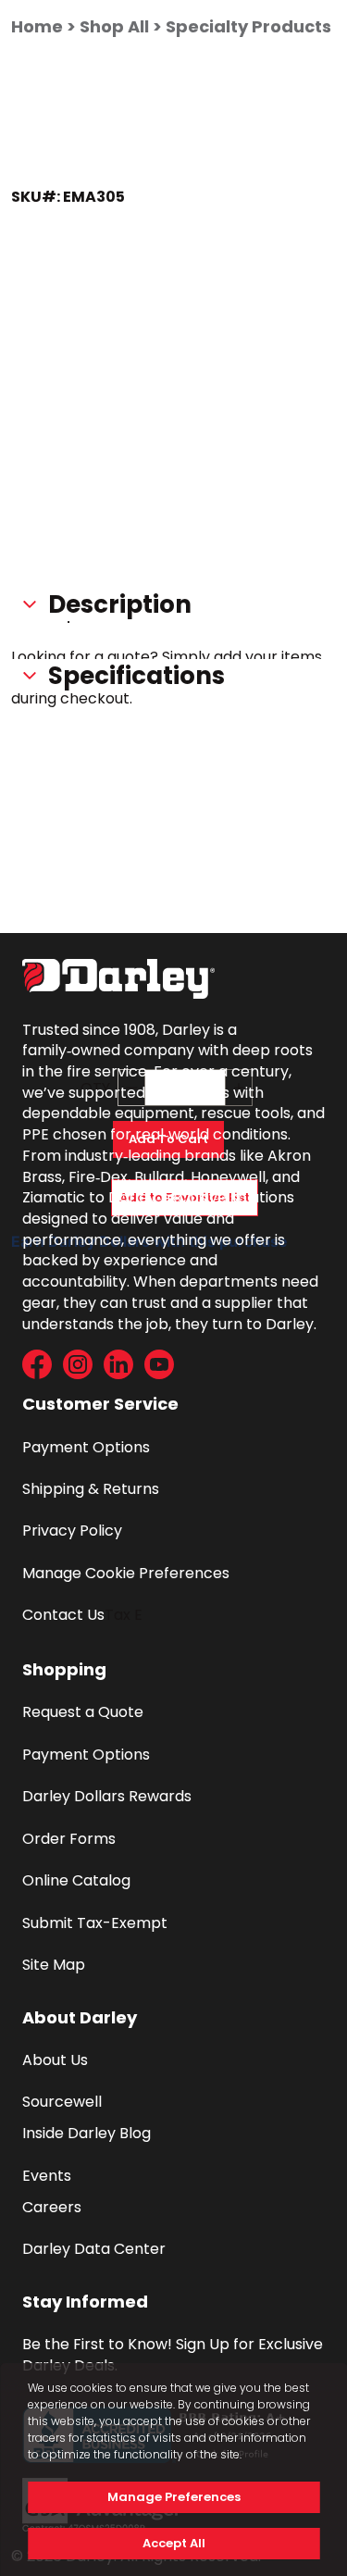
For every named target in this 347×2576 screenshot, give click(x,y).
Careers (52, 2207)
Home (37, 26)
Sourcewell (62, 2102)
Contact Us (63, 1615)
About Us (55, 2060)
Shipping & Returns (91, 1489)
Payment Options (86, 1447)
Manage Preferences (174, 2497)
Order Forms (69, 1839)
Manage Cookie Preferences (126, 1573)
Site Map (54, 1965)
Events (47, 2176)
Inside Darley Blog (87, 2133)
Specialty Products (248, 26)
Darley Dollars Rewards (107, 1796)
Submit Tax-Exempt (95, 1923)
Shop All (114, 26)
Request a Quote (83, 1712)
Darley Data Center (94, 2249)
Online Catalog (76, 1880)
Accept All (174, 2543)
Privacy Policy (72, 1531)
